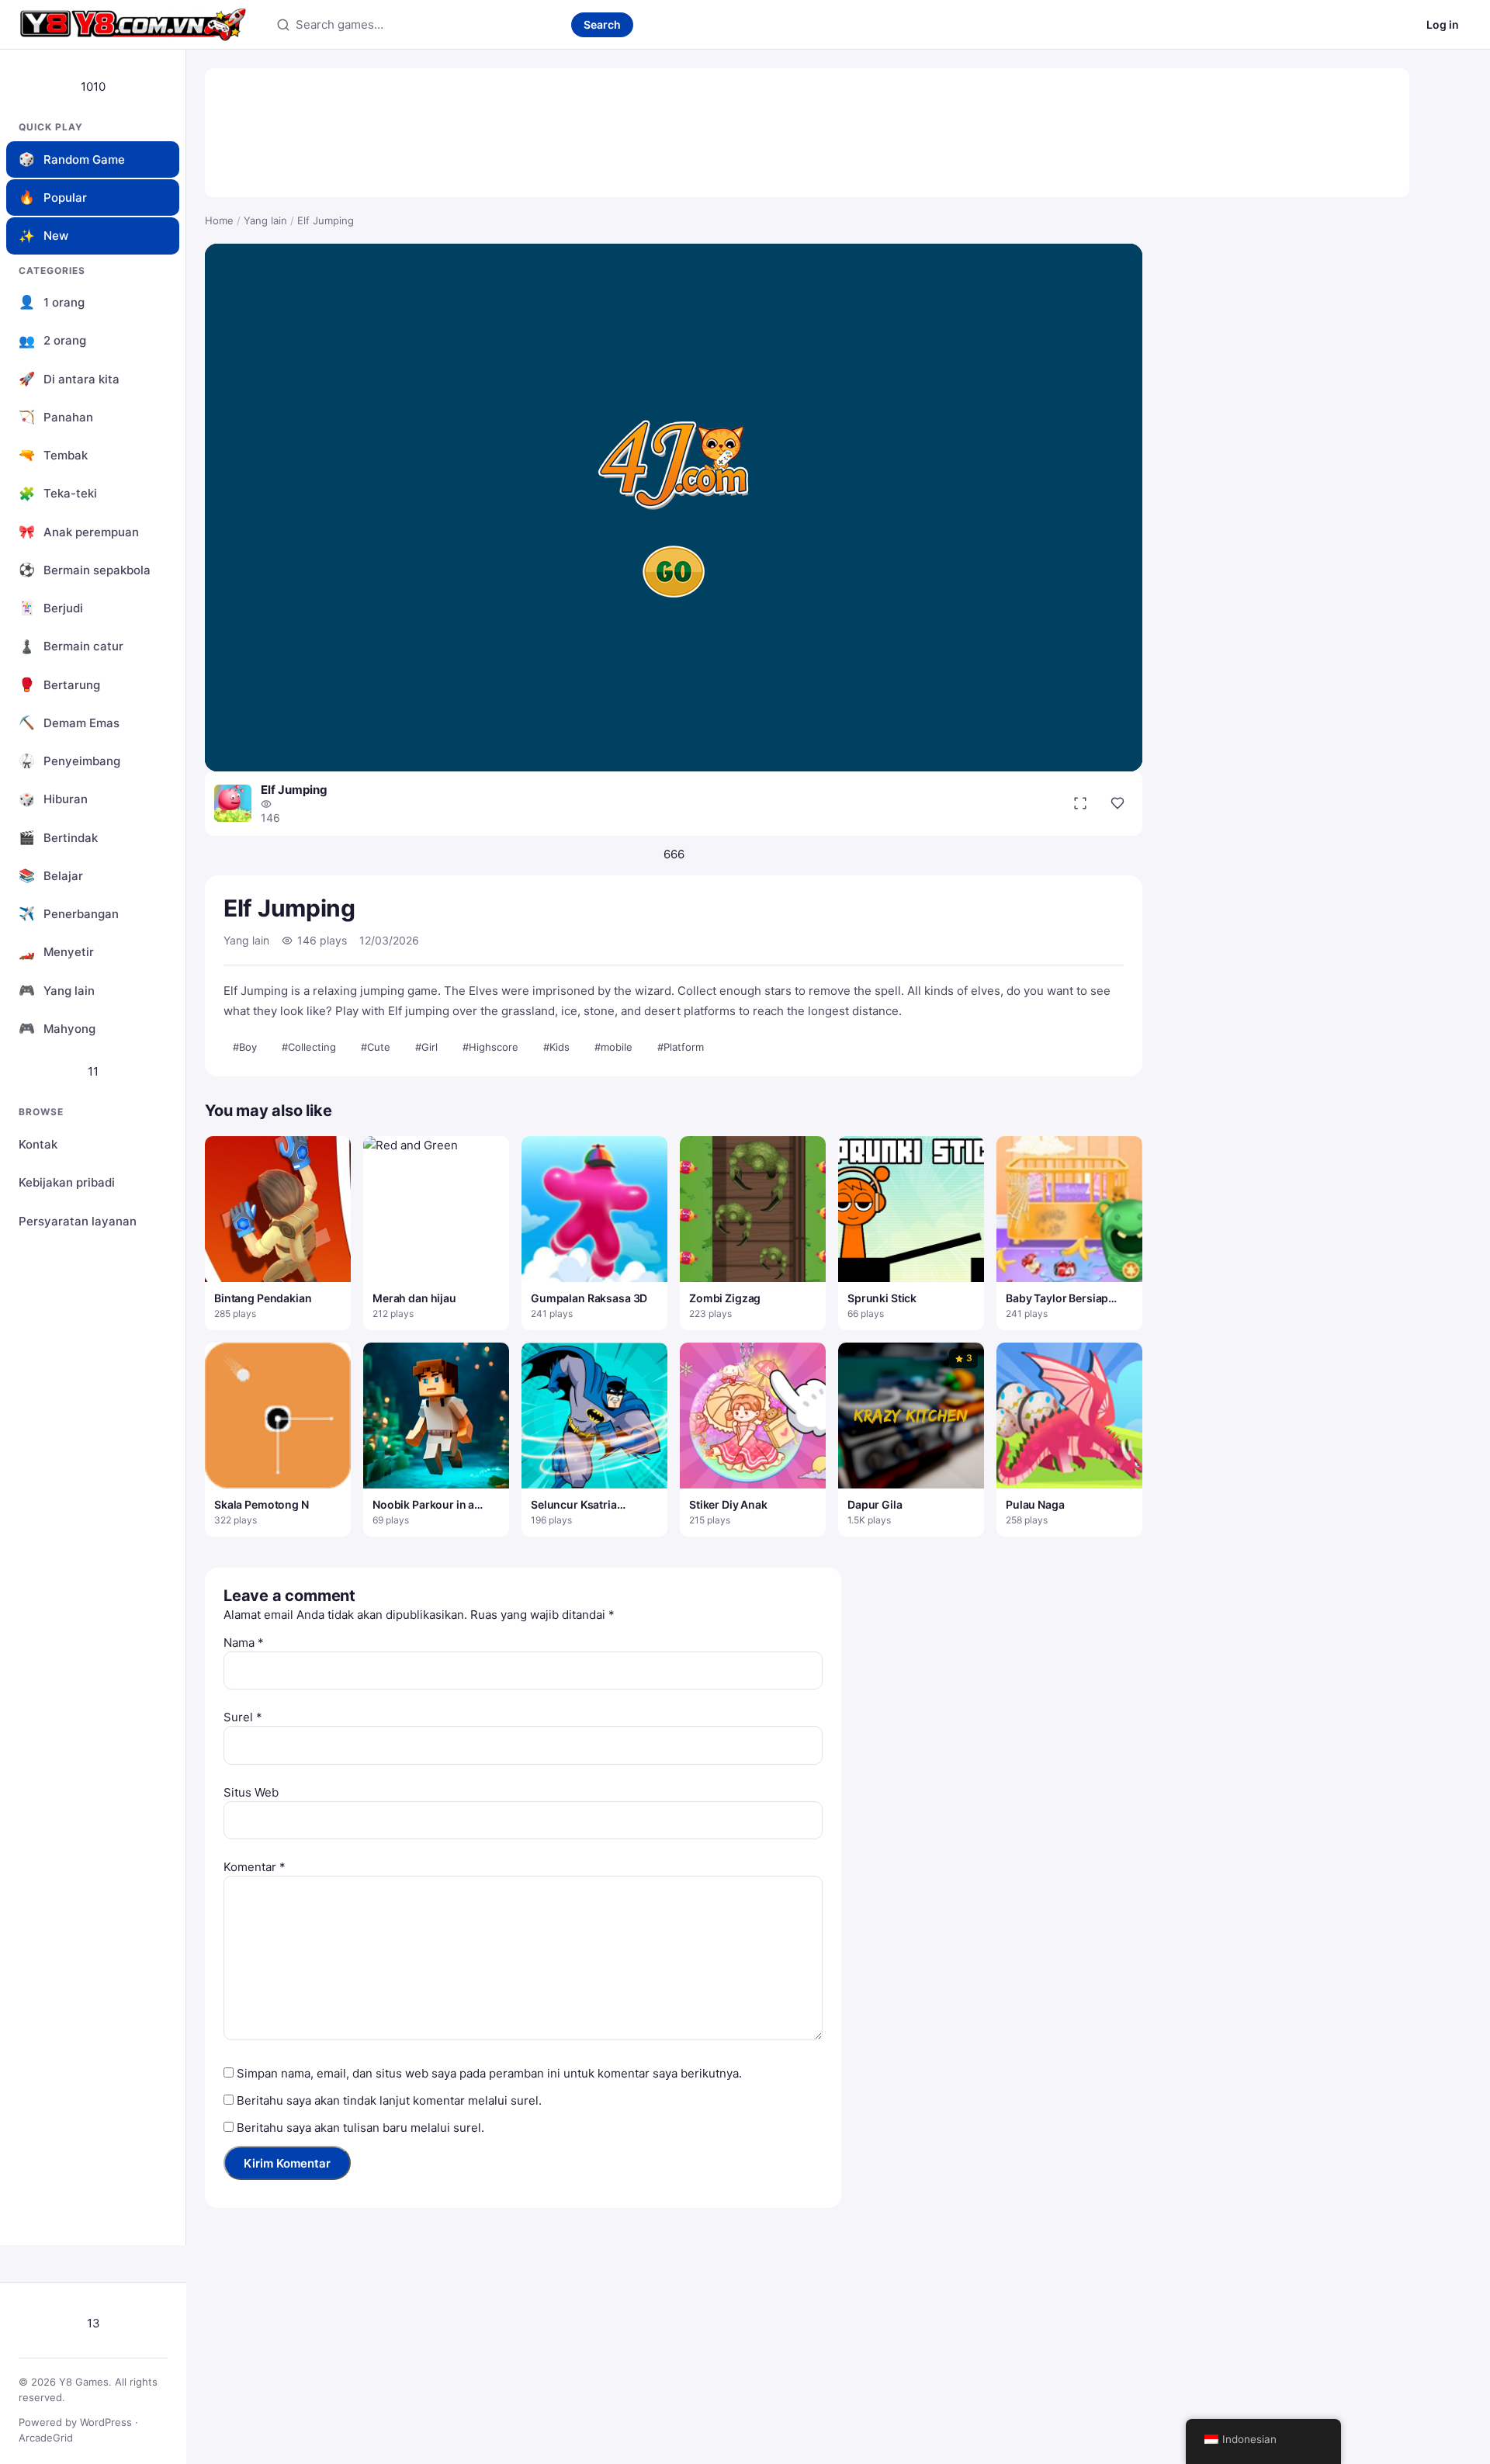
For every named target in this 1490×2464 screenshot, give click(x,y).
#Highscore (490, 1047)
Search (602, 24)
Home (219, 220)
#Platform (681, 1047)
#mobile (613, 1047)
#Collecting (309, 1047)
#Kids (556, 1047)
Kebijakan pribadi (67, 1182)
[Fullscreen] (1080, 803)
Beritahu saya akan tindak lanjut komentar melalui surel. (389, 2100)
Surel (243, 1717)
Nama (244, 1643)
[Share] (1117, 803)
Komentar (255, 1867)
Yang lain (265, 220)
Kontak (38, 1144)
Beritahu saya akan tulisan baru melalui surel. (360, 2128)
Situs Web (251, 1792)
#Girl (426, 1047)
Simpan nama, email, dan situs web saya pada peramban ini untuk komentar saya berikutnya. (489, 2073)
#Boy (245, 1047)
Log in (1443, 24)
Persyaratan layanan (78, 1221)
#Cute (376, 1047)
